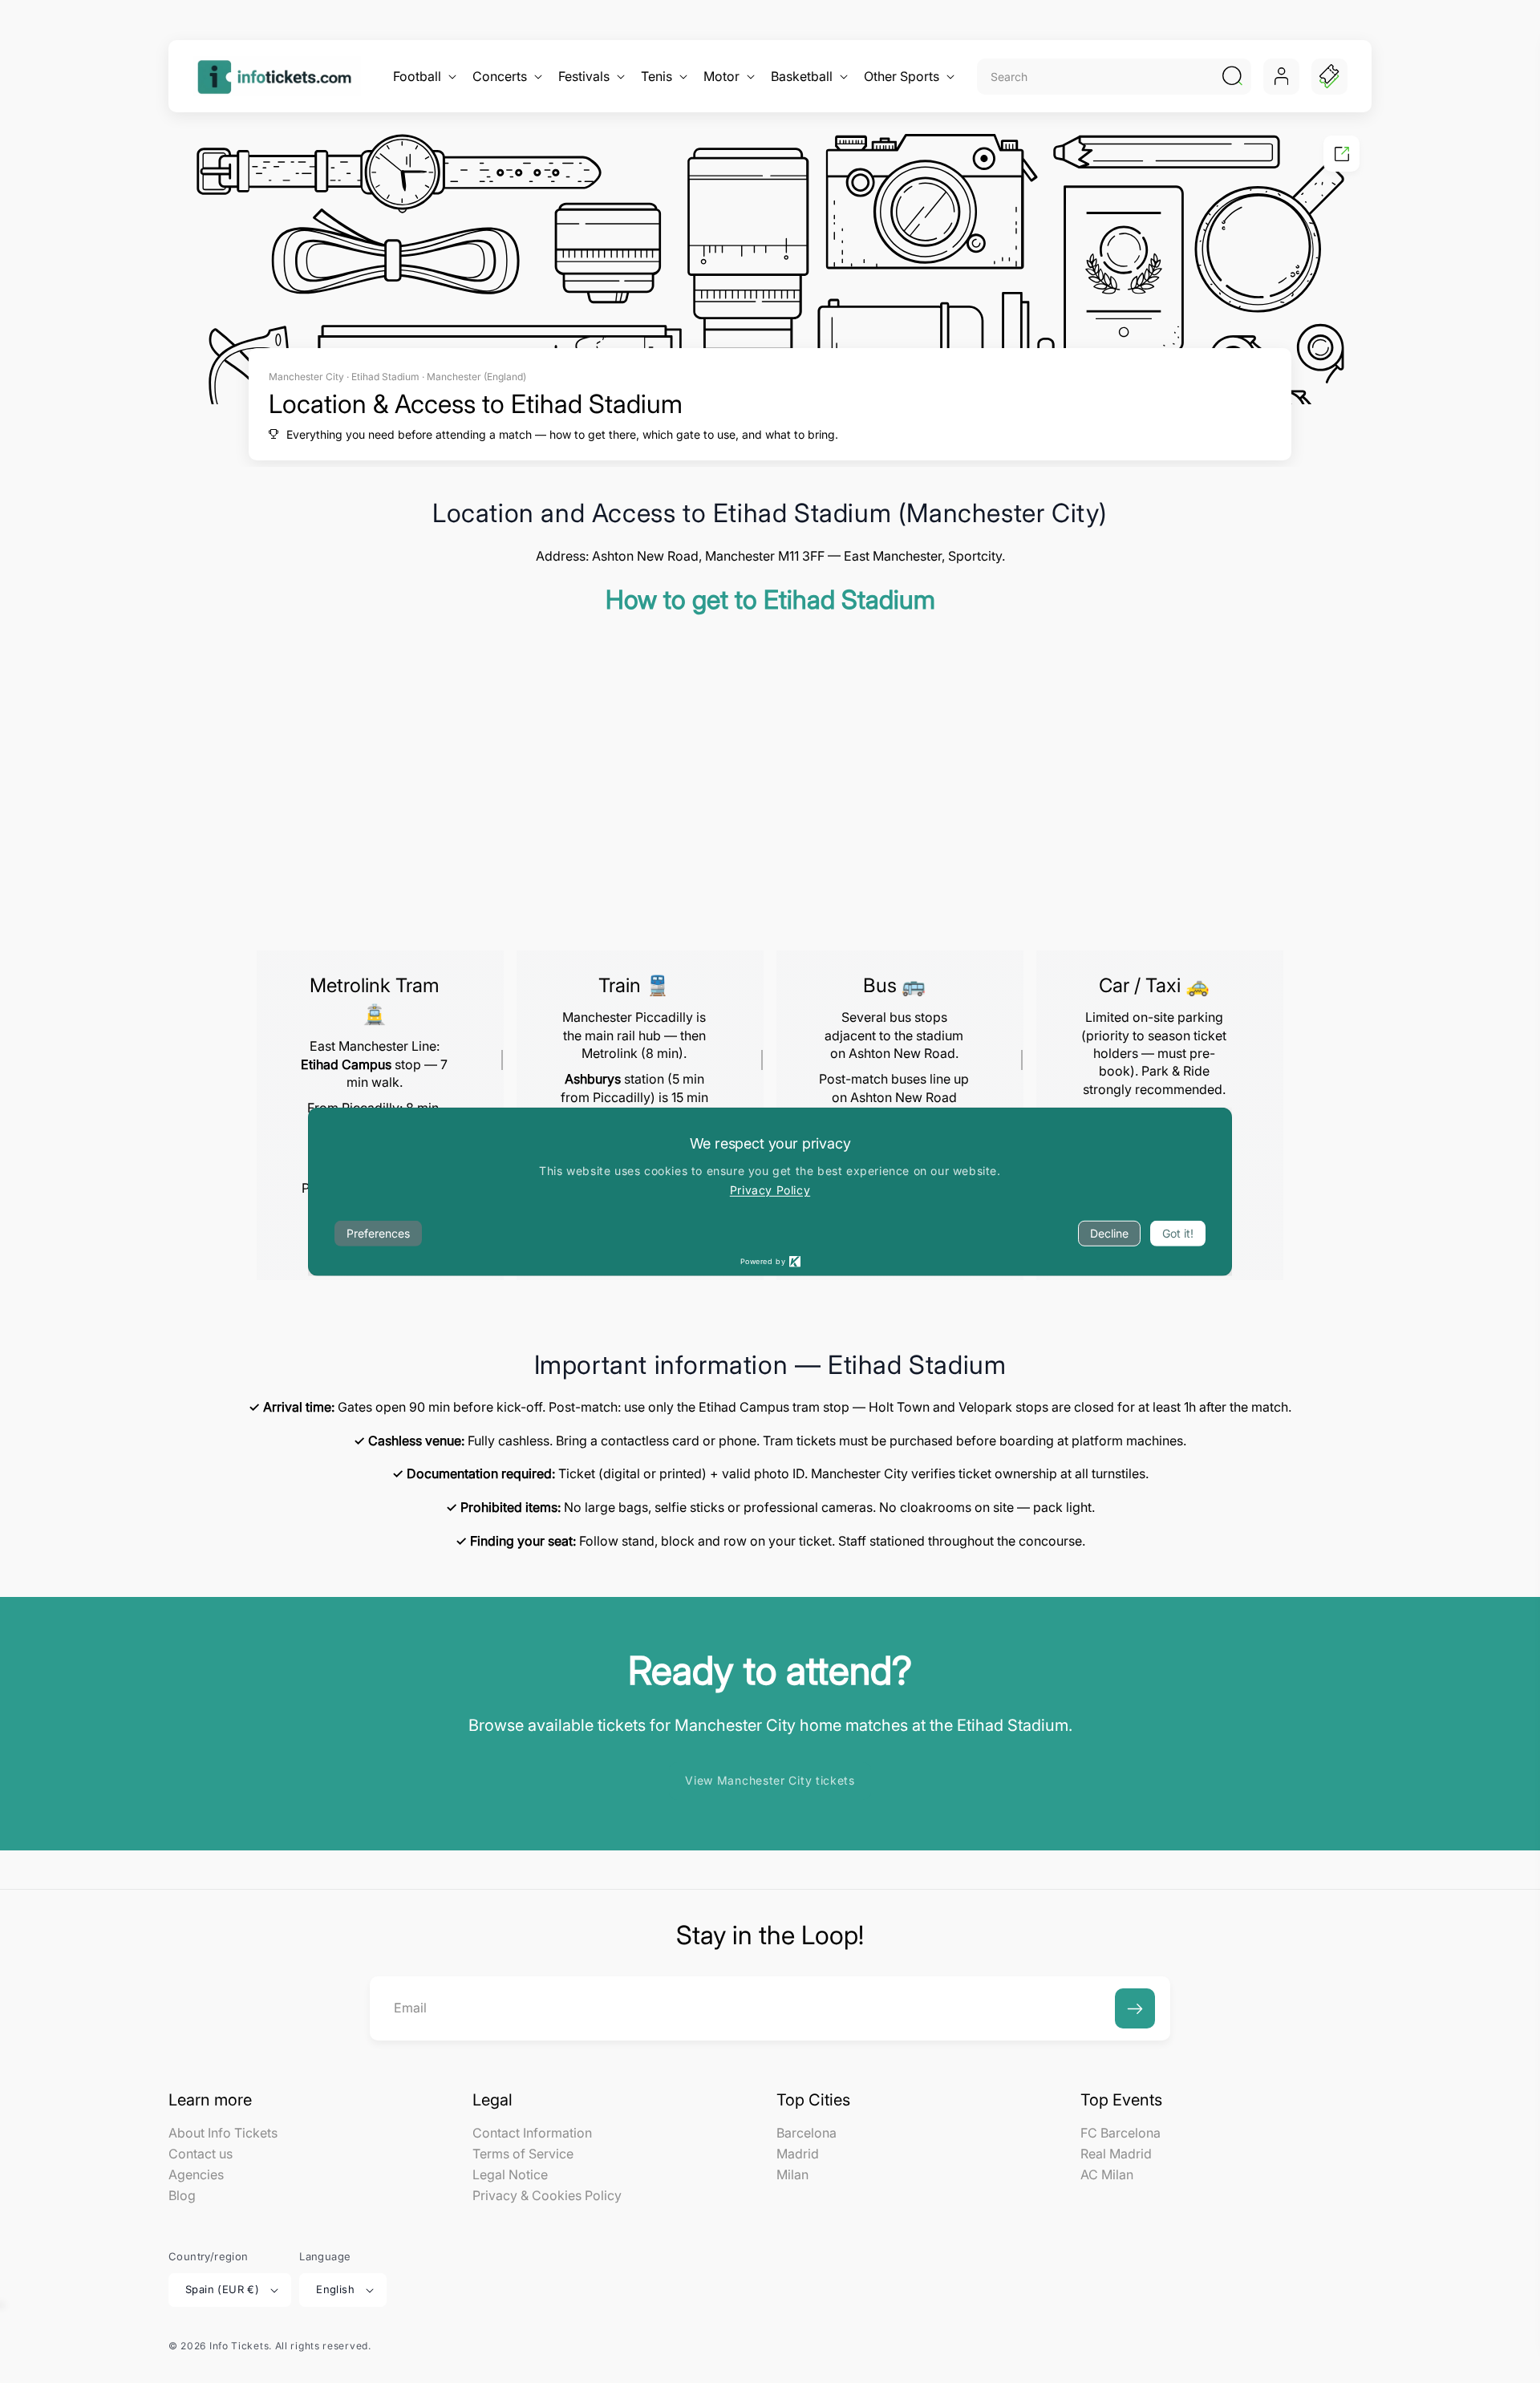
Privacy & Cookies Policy (547, 2195)
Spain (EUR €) (222, 2289)
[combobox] (1097, 77)
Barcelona (806, 2134)
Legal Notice (510, 2174)
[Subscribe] (1135, 2008)
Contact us (201, 2154)
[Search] (1232, 76)
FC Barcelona (1121, 2134)
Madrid (798, 2154)
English (335, 2289)
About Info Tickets (223, 2134)
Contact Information (532, 2134)
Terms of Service (523, 2154)
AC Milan (1107, 2174)
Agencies (196, 2174)
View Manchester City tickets (770, 1780)
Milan (792, 2174)
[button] (423, 77)
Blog (182, 2195)
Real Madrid (1116, 2154)
